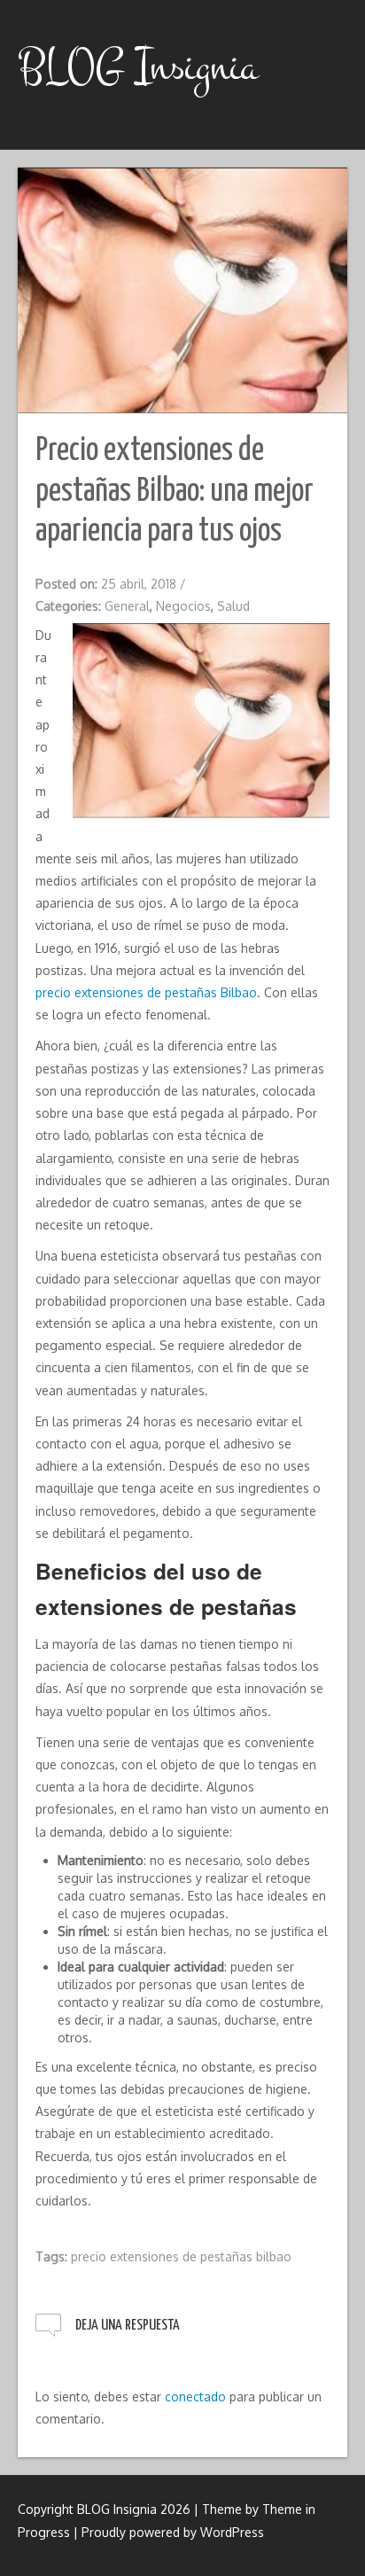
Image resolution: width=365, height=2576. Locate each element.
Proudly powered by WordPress (173, 2532)
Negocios (183, 606)
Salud (233, 606)
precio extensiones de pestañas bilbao (181, 2256)
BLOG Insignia (138, 66)
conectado (195, 2396)
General (127, 606)
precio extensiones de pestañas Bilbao (146, 992)
